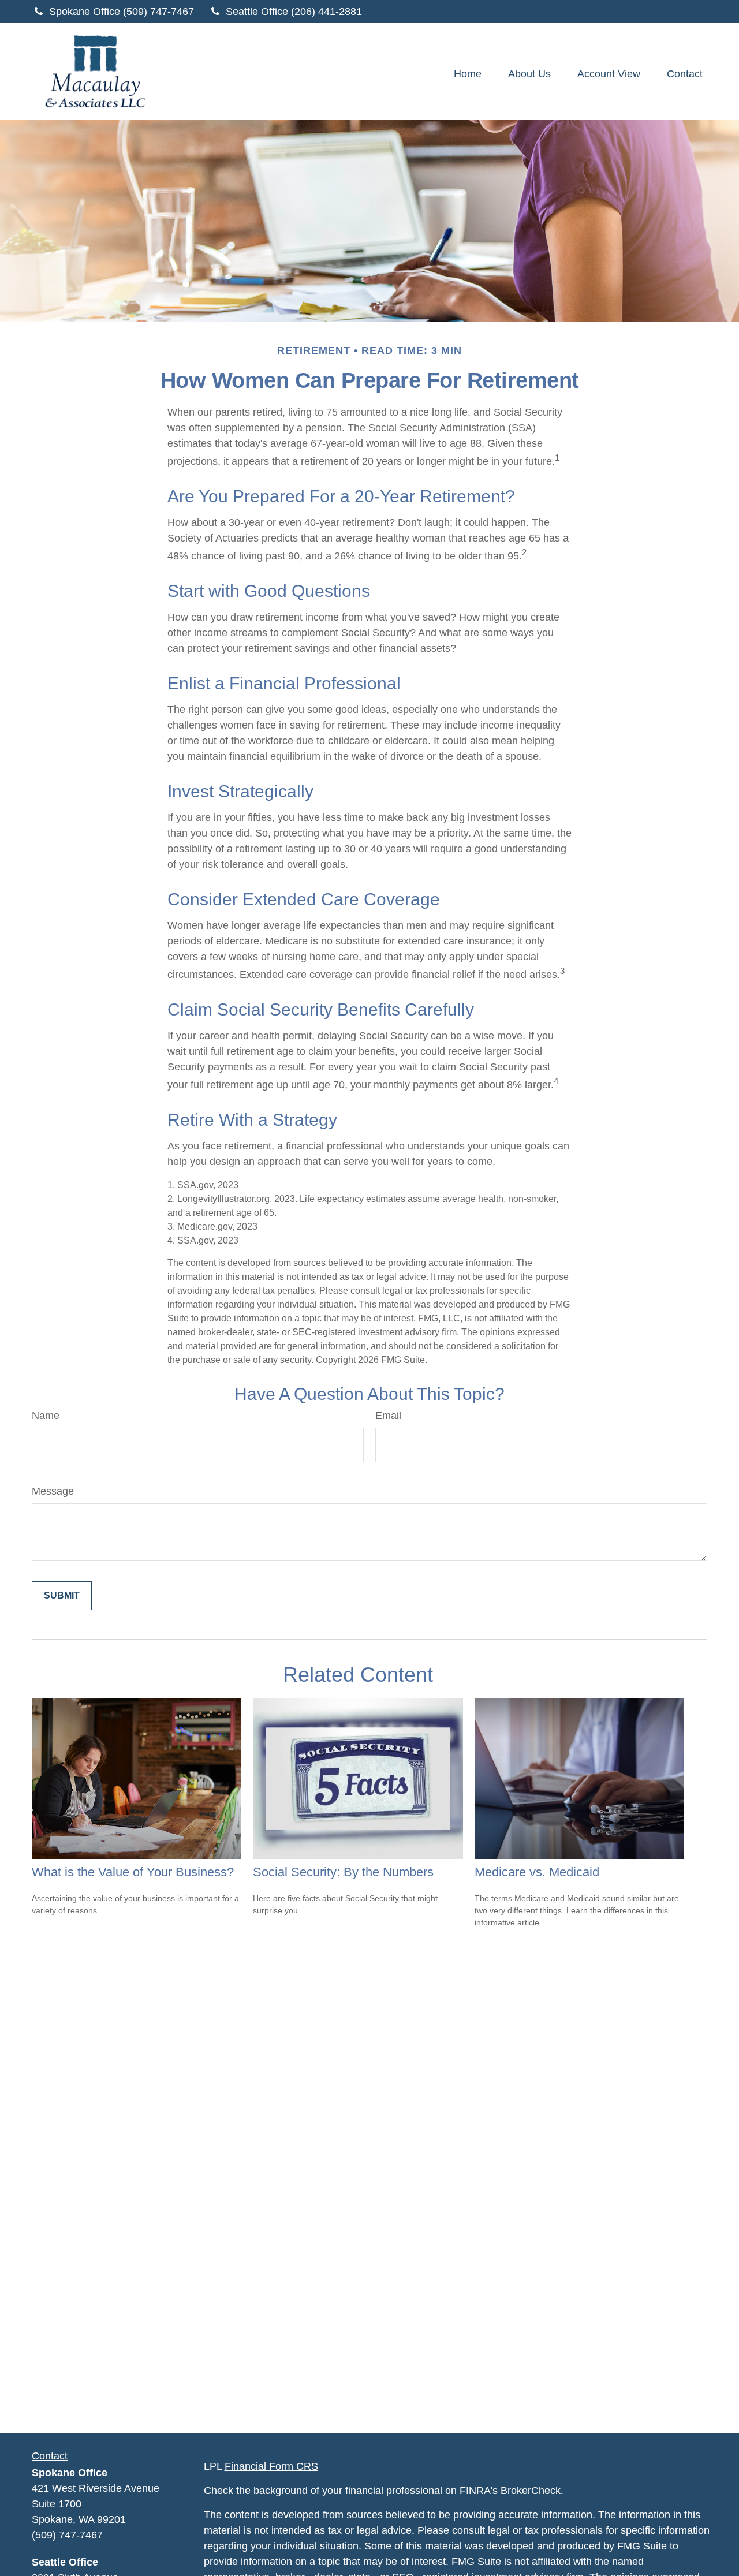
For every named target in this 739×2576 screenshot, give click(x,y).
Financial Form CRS (271, 2466)
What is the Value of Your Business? (133, 1872)
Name (46, 1416)
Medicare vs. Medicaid (537, 1872)
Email (388, 1416)
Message (53, 1491)
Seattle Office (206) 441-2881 (294, 12)
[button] (468, 74)
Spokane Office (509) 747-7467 (122, 12)
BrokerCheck (531, 2491)
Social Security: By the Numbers (343, 1872)
